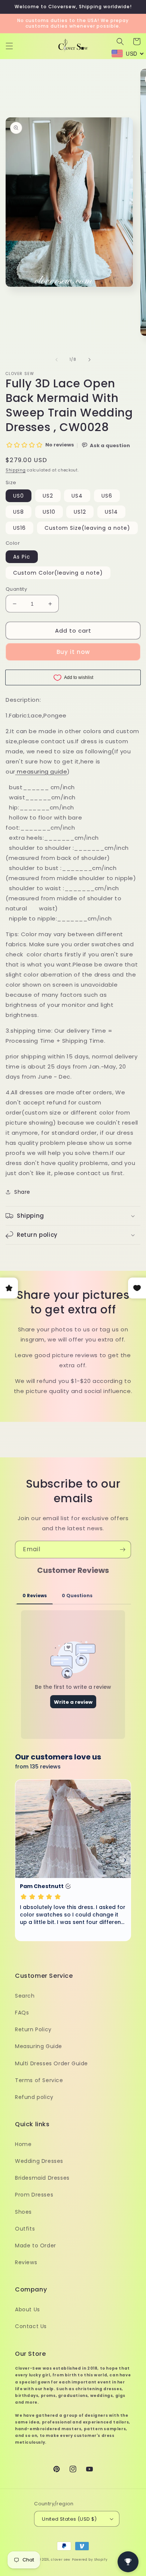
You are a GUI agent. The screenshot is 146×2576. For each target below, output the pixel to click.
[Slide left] (57, 360)
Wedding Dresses (39, 2161)
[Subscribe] (122, 1550)
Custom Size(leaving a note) (87, 528)
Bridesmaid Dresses (42, 2178)
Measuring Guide (39, 2046)
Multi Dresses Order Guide (51, 2063)
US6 (107, 496)
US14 (111, 512)
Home (23, 2144)
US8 (19, 512)
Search (25, 1996)
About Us (28, 2309)
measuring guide (42, 771)
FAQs (22, 2013)
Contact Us (31, 2326)
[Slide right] (89, 360)
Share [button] (22, 1192)
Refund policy (34, 2097)
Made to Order (36, 2245)
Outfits (25, 2229)
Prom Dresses (34, 2195)
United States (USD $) (69, 2519)
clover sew (61, 2560)
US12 (80, 512)
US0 (19, 496)
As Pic (22, 557)
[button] (9, 46)
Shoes (23, 2212)
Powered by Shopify (90, 2560)
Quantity (16, 589)
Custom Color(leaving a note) (58, 573)
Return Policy (33, 2029)
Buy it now (73, 652)
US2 (48, 496)
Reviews (26, 2262)
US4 (77, 496)
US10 (49, 512)
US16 (19, 528)
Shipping (16, 470)
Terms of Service (39, 2080)
